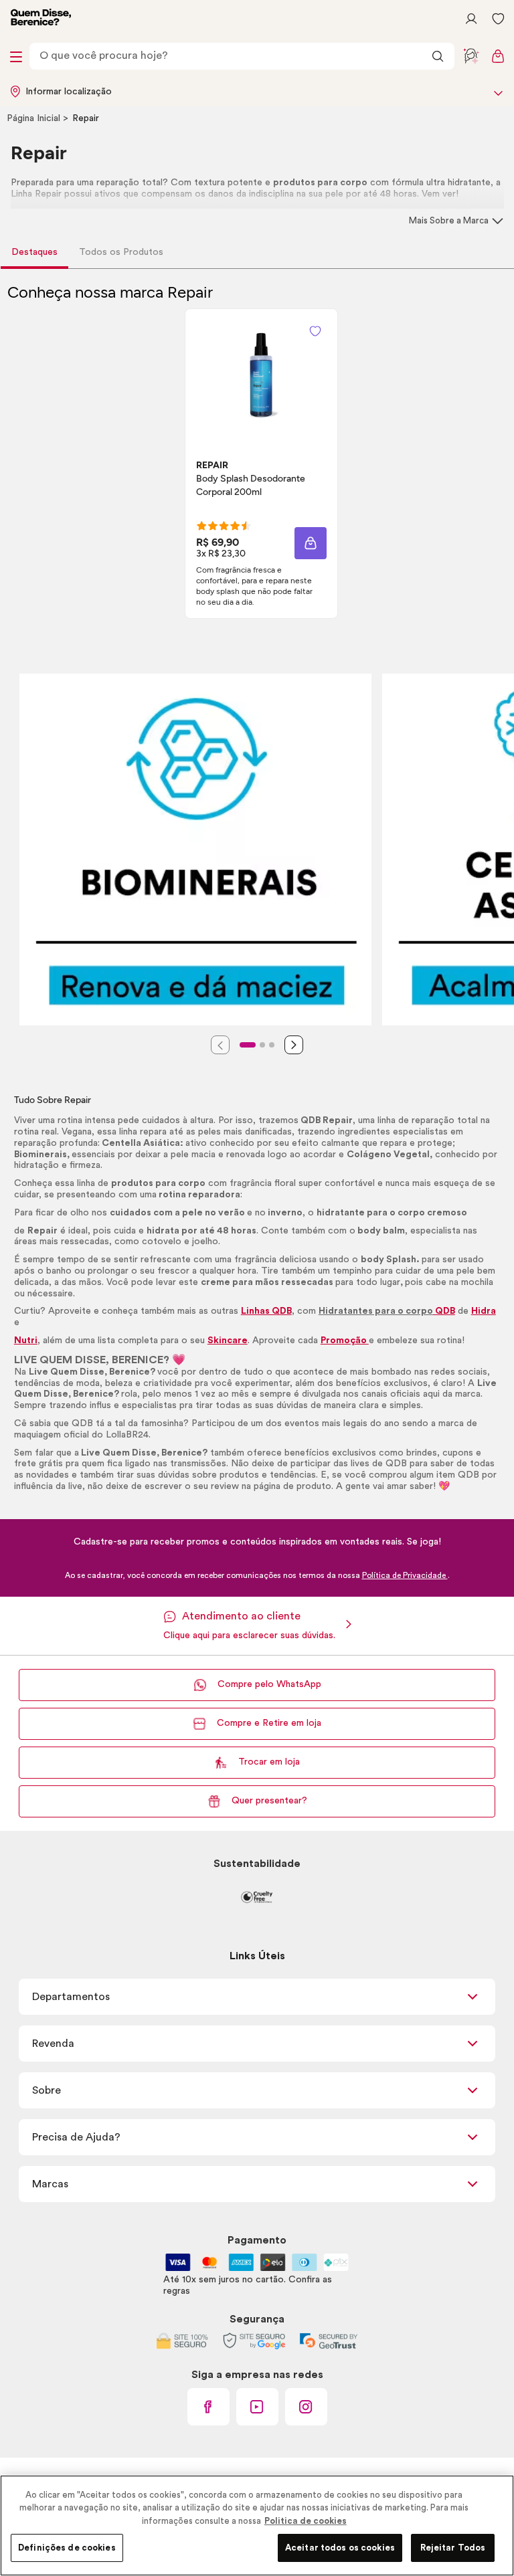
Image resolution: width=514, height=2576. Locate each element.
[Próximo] (294, 1045)
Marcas (50, 2184)
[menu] (16, 56)
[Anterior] (220, 1045)
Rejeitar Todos (453, 2548)
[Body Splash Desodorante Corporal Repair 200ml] (261, 373)
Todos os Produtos (121, 252)
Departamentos (71, 1997)
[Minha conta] (471, 19)
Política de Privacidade (405, 1575)
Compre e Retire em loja (269, 1723)
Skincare (228, 1341)
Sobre (47, 2090)
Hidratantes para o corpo (376, 1311)
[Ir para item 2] (262, 1045)
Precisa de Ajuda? (76, 2137)
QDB (444, 1311)
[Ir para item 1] (248, 1045)
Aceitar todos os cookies (340, 2548)
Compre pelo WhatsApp (269, 1684)
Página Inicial (35, 118)
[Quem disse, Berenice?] (41, 19)
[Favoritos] (498, 19)
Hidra (484, 1311)
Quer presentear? (269, 1801)
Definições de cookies (67, 2548)
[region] (257, 2525)
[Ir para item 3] (272, 1045)
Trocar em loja (269, 1762)
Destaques (34, 252)
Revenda (53, 2044)
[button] (315, 331)
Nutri (26, 1341)
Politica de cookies (306, 2521)
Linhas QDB (266, 1311)
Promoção (345, 1341)
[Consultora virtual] (471, 56)
